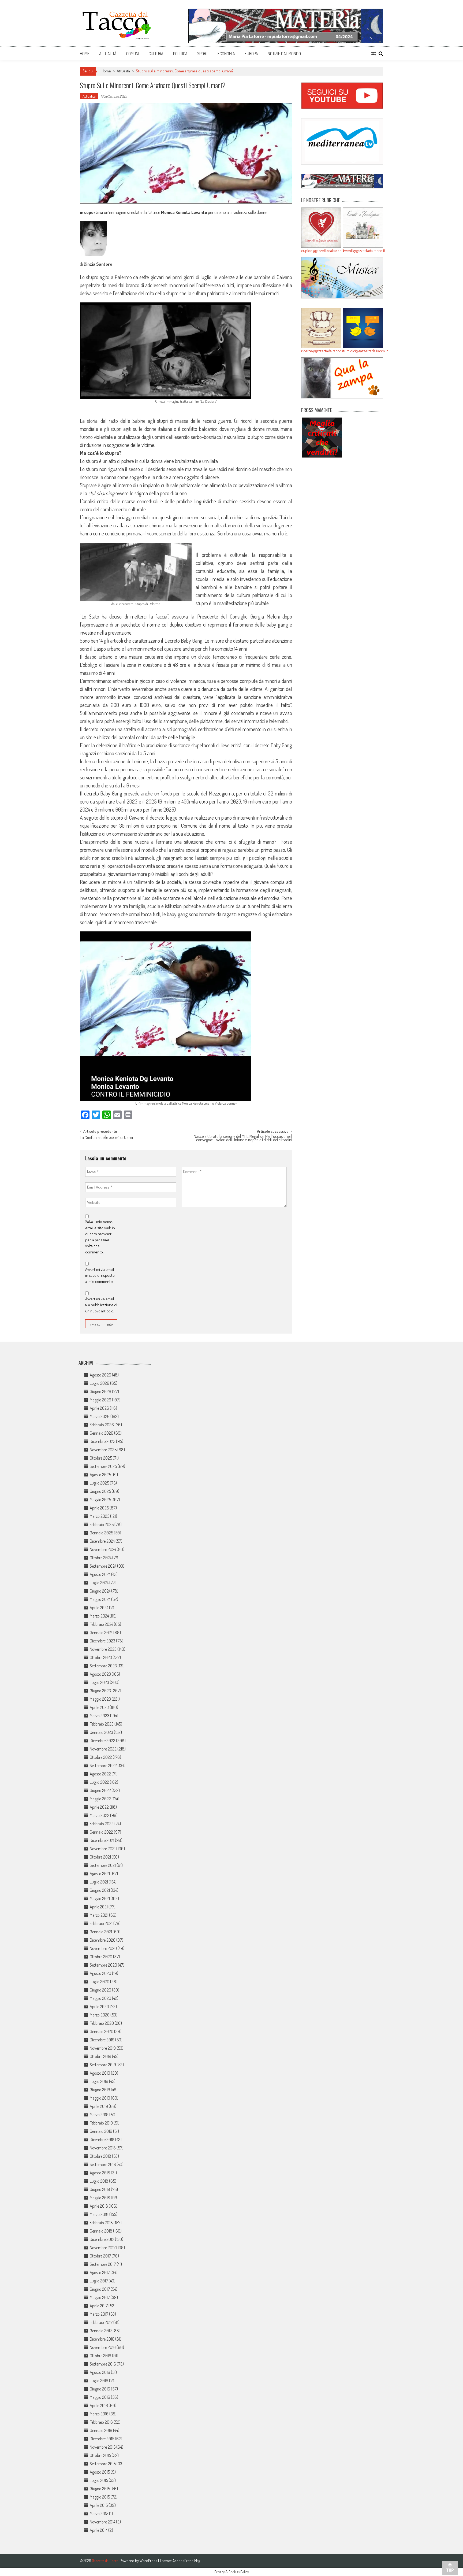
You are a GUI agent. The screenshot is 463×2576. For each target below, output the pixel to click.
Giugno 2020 (100, 1990)
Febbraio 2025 (102, 1524)
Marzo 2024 (99, 1616)
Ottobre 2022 (101, 1757)
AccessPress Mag (186, 2561)
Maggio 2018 (100, 2198)
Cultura (156, 54)
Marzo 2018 (99, 2214)
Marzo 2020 (100, 2015)
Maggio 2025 (100, 1500)
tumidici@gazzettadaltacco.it (363, 351)
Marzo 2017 (99, 2314)
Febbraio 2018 (101, 2223)
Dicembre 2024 (102, 1541)
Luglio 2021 (99, 1882)
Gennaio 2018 (101, 2231)
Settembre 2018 (103, 2164)
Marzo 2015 (99, 2514)
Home (85, 54)
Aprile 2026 (99, 1408)
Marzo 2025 (100, 1516)
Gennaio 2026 (102, 1433)
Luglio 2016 (99, 2381)
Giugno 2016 (100, 2389)
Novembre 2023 (103, 1649)
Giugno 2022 (100, 1790)
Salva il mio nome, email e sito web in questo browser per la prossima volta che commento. (100, 1237)
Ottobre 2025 (101, 1458)
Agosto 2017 (100, 2272)
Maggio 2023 (100, 1699)
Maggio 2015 (100, 2497)
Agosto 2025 (100, 1475)
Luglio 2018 (99, 2181)
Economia (226, 54)
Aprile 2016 (99, 2405)
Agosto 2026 (100, 1375)
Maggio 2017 (100, 2297)
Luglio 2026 (100, 1383)
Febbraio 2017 (101, 2322)
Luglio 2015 (99, 2480)
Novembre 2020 (103, 1948)
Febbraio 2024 (101, 1624)
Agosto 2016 (100, 2372)
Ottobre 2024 (101, 1558)
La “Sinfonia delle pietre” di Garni (106, 1138)
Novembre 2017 (103, 2248)
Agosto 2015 (100, 2472)
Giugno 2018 (100, 2189)
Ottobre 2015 (100, 2455)
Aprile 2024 (99, 1608)
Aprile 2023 (99, 1707)
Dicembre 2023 (102, 1641)
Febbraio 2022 (102, 1824)
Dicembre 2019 (102, 2040)
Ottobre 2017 (100, 2256)
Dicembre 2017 (102, 2239)
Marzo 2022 (100, 1815)
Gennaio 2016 (101, 2430)
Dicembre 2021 (102, 1840)
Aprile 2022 (99, 1807)
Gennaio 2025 (101, 1533)
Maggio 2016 (100, 2397)
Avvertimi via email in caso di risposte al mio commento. (100, 1275)
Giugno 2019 (100, 2090)
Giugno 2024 (100, 1591)
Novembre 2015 (103, 2447)
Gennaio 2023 (101, 1732)
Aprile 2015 (99, 2505)
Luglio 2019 (99, 2081)
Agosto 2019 (100, 2073)
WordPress (149, 2561)
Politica (180, 54)
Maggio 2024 (100, 1599)
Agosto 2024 (100, 1574)
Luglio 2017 (99, 2281)
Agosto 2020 (100, 1973)
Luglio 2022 (99, 1782)
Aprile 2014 (99, 2530)
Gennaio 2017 (101, 2331)
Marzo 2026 (100, 1416)
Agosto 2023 (100, 1674)
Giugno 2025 (100, 1491)
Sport (203, 54)
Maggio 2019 (100, 2098)
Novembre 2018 (103, 2148)
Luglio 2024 (99, 1583)
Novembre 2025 (103, 1450)
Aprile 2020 (99, 2007)
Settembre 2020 (103, 1965)
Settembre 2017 (103, 2264)
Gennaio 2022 (101, 1832)
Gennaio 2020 (102, 2031)
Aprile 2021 (99, 1907)
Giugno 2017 (100, 2289)
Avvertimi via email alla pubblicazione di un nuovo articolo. (101, 1305)
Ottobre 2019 (100, 2056)
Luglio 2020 (100, 1982)
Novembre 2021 (103, 1849)
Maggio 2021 (100, 1898)
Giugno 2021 (100, 1890)
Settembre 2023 (103, 1666)
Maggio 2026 (100, 1400)
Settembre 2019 (103, 2065)
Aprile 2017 (99, 2306)
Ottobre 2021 (100, 1857)
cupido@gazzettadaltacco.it (321, 251)
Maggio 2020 (100, 1998)
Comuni (133, 54)
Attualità (108, 54)
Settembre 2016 (103, 2364)
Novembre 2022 (103, 1749)
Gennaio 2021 (101, 1932)
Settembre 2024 (103, 1566)
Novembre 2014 (102, 2522)
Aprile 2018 (99, 2206)
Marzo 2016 (99, 2414)
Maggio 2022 (100, 1799)
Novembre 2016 (103, 2347)
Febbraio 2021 (101, 1923)
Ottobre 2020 (101, 1957)
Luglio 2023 (99, 1682)
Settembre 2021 (103, 1865)
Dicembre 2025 (102, 1441)
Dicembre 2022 (102, 1741)
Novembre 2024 (103, 1549)
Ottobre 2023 (101, 1657)
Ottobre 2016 (100, 2356)
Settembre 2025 (103, 1466)
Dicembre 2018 (102, 2140)
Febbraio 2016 (101, 2422)
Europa (251, 54)
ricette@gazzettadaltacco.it (321, 351)
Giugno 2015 (100, 2489)
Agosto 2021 (100, 1874)
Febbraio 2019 (101, 2123)
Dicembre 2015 (102, 2439)
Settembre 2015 (103, 2464)
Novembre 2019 (103, 2048)
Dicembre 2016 (102, 2339)
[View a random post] (374, 54)
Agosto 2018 (100, 2173)
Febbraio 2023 (102, 1724)
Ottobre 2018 (100, 2156)
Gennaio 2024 (101, 1633)
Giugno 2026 (100, 1391)
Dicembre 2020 (103, 1940)
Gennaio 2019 (101, 2131)
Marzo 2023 (100, 1716)
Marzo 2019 (99, 2115)
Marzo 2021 (99, 1915)
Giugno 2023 (100, 1691)
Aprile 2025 (99, 1508)
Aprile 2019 (99, 2106)
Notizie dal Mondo (284, 54)
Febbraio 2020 (102, 2023)
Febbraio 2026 (102, 1425)
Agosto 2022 (100, 1774)
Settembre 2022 (103, 1766)
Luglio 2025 (99, 1483)
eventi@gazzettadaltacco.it (363, 251)
